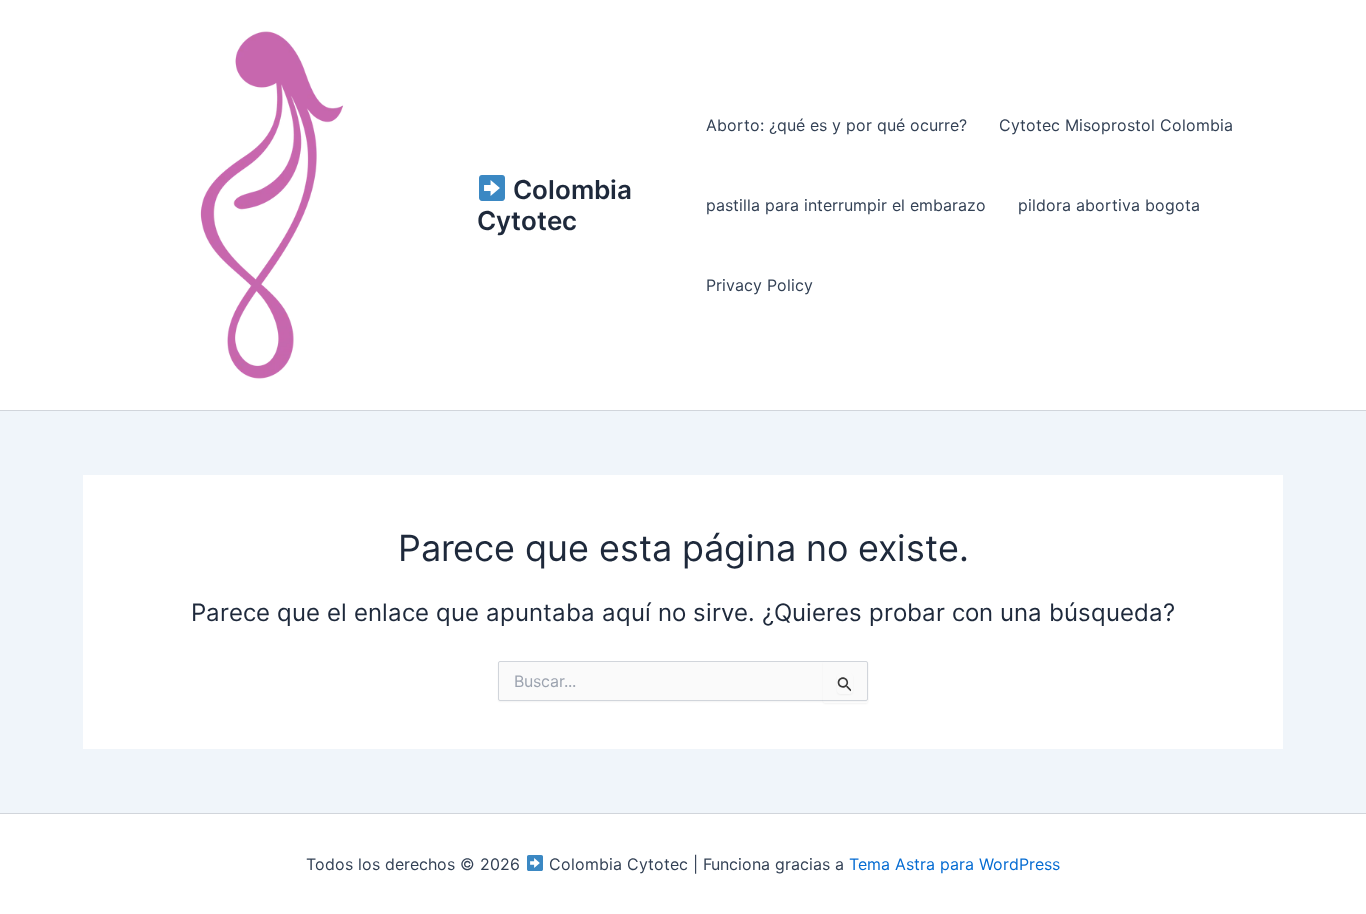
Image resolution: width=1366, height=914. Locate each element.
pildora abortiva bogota (1109, 205)
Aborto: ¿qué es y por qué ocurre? (836, 125)
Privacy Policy (759, 285)
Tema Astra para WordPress (954, 864)
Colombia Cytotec (554, 205)
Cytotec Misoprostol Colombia (1116, 125)
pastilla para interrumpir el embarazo (846, 205)
